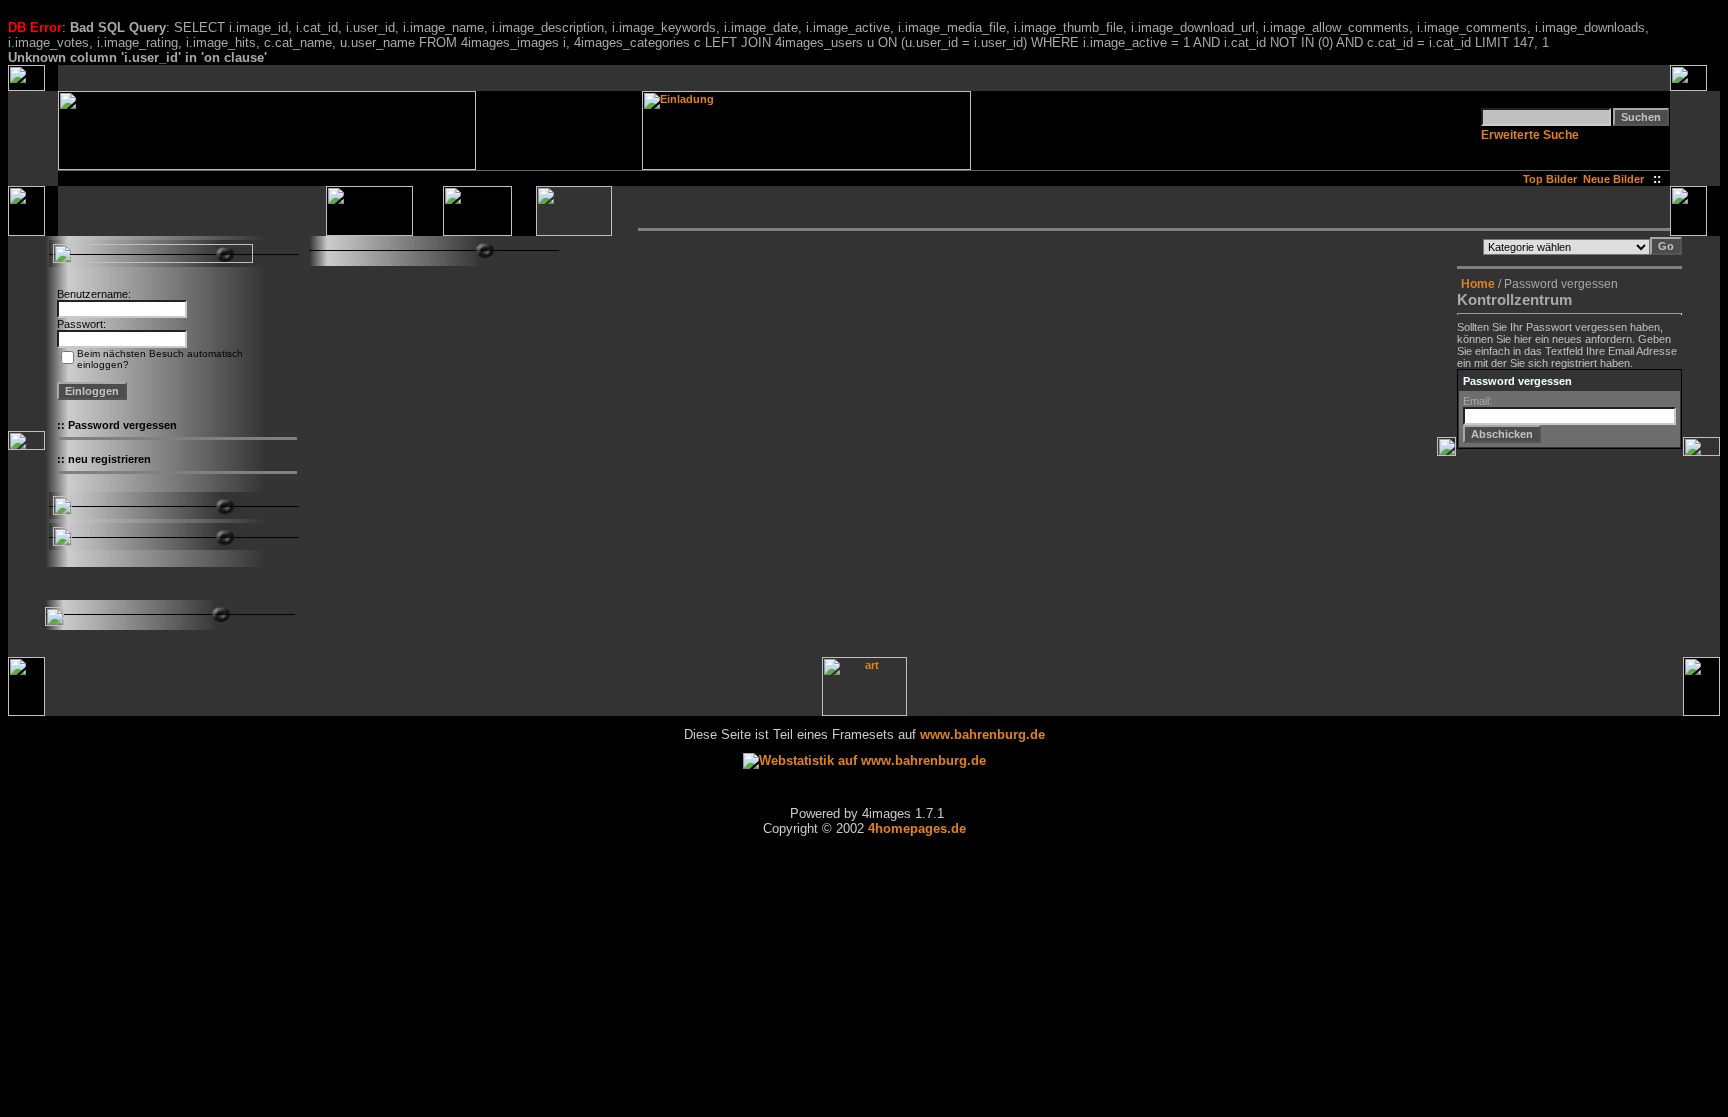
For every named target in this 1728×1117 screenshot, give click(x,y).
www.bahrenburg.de (982, 734)
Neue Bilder (1616, 179)
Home (1478, 284)
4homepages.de (917, 828)
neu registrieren (109, 459)
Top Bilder (1550, 179)
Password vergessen (122, 425)
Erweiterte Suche (1530, 135)
